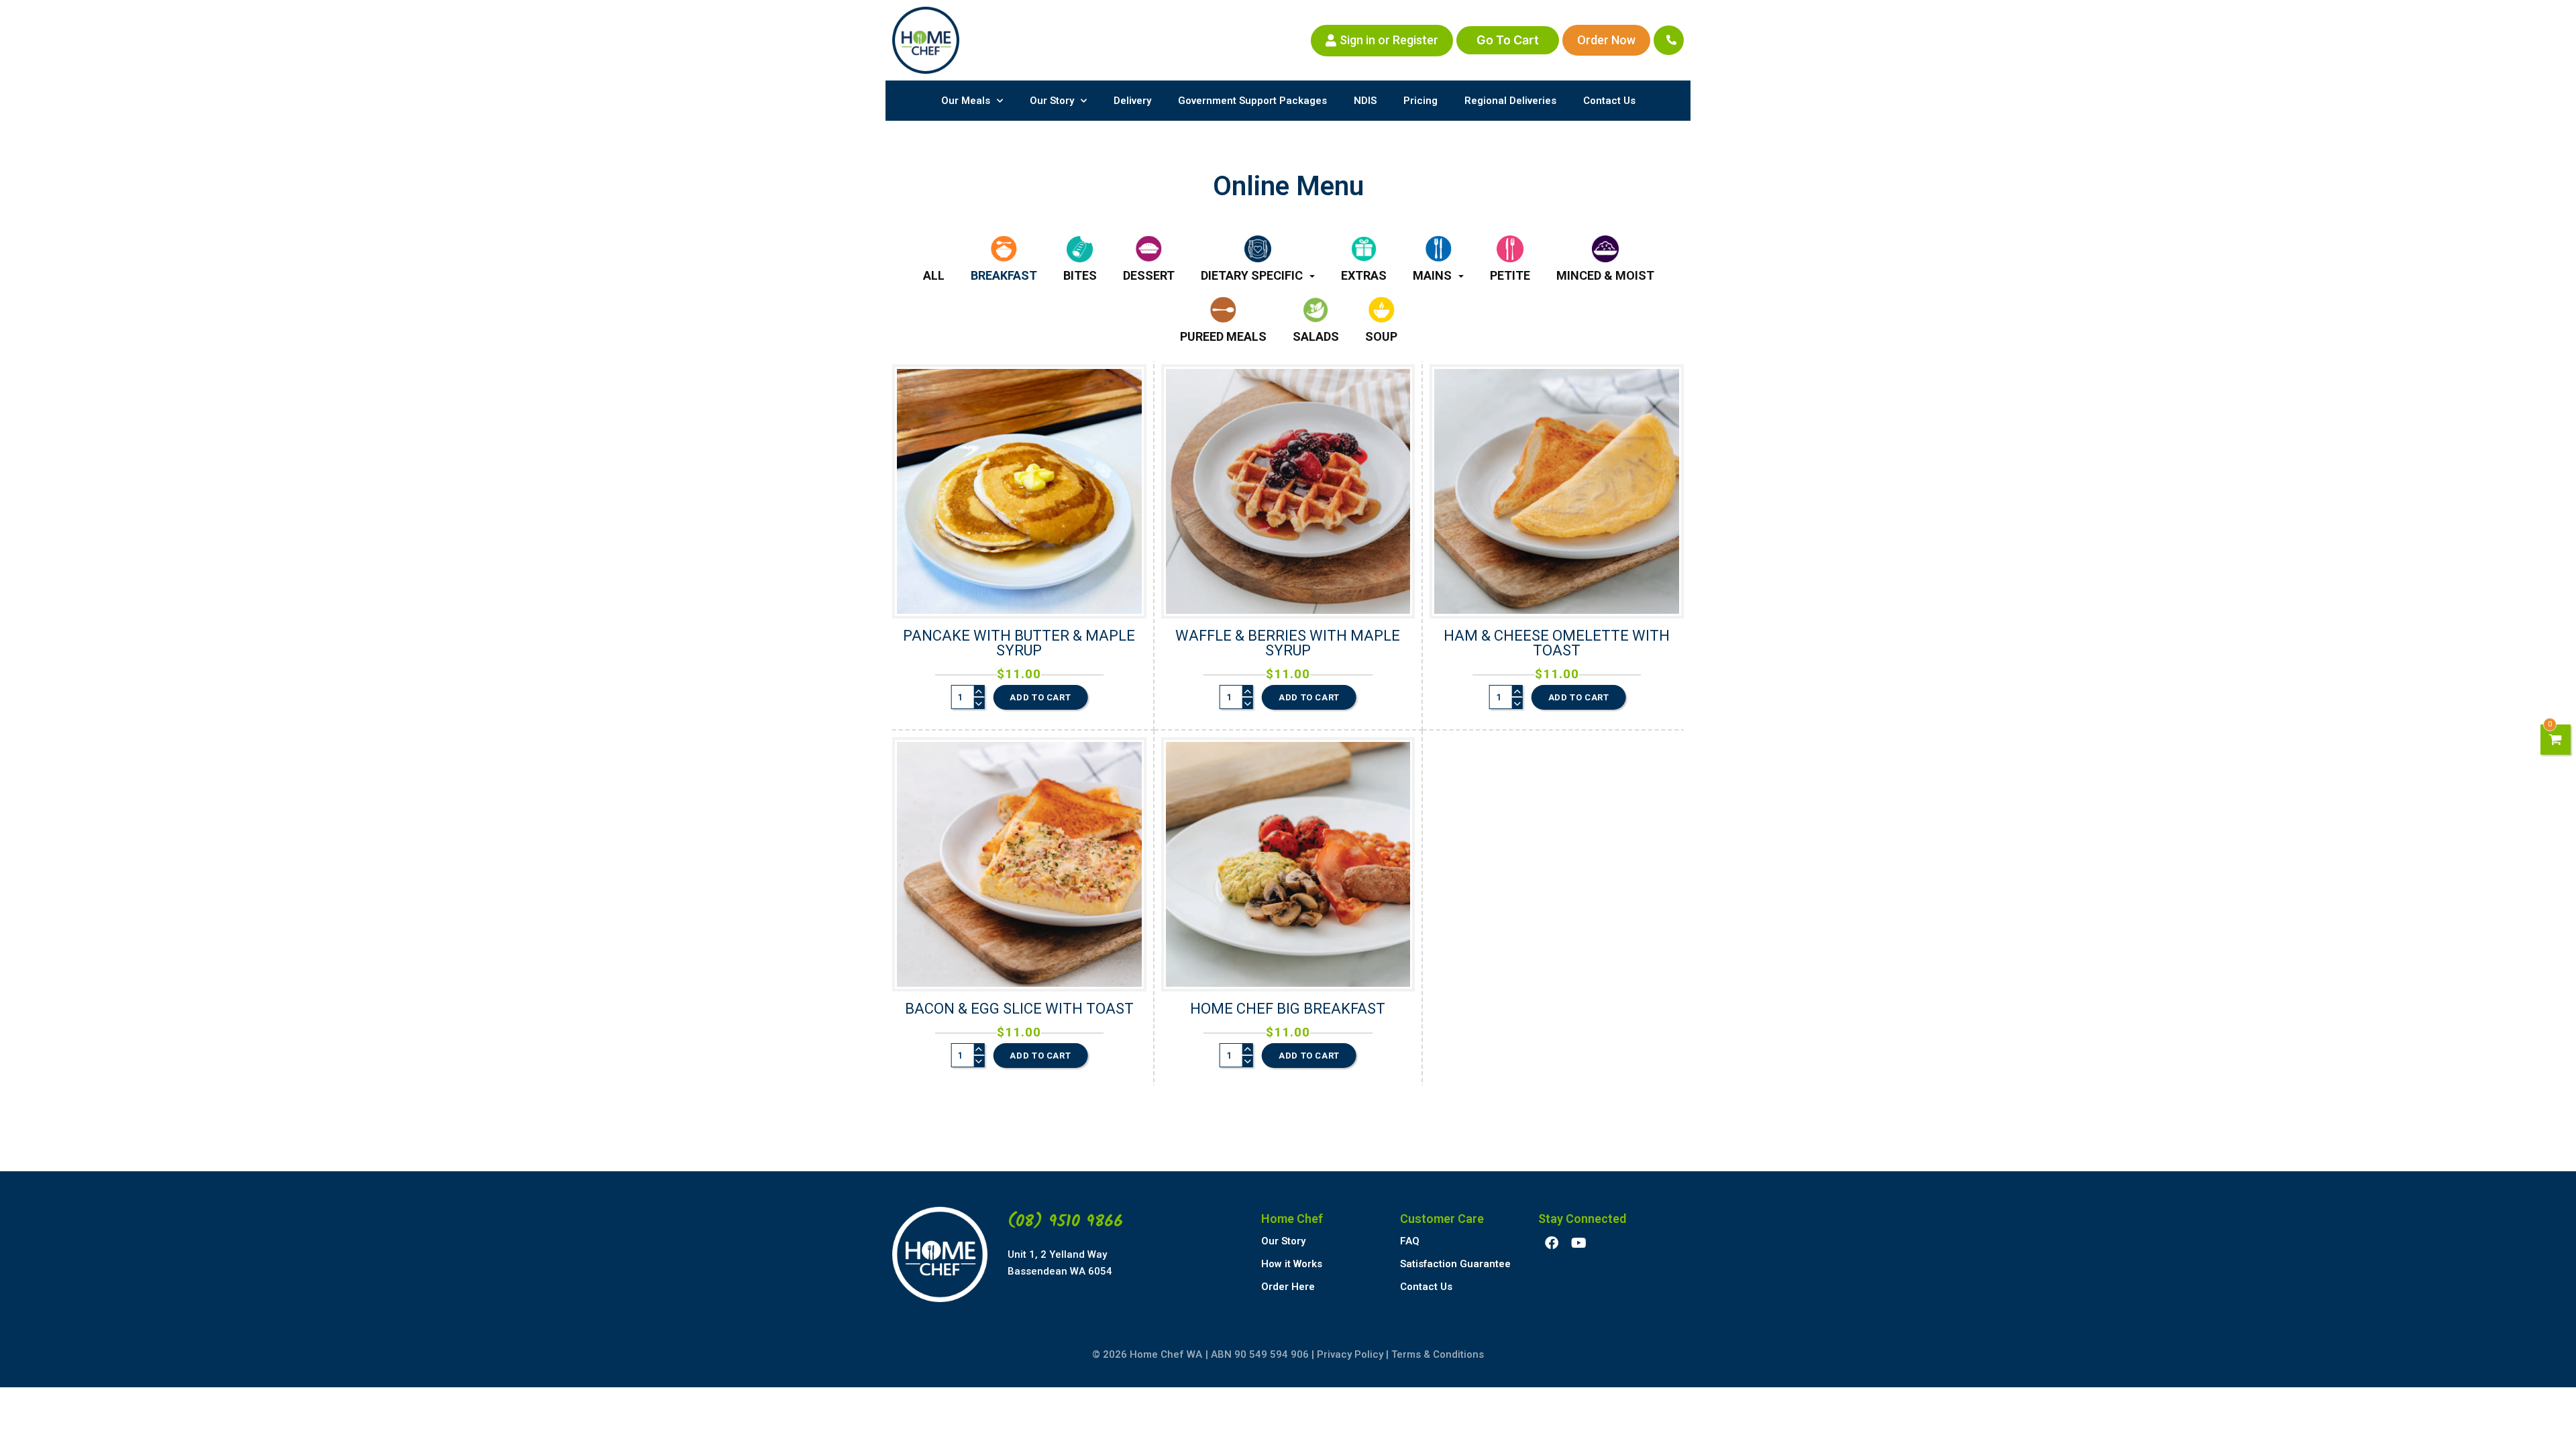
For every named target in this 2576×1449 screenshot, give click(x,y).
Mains (1432, 275)
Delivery (1132, 101)
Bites (1080, 275)
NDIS (1365, 101)
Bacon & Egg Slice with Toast (1019, 1009)
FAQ (1410, 1241)
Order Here (1288, 1287)
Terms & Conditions (1438, 1354)
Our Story (1052, 101)
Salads (1316, 336)
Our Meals (966, 101)
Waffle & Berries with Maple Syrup (1288, 643)
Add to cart (1040, 697)
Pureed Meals (1223, 336)
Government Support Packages (1252, 101)
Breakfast (1004, 275)
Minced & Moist (1605, 275)
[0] (2556, 740)
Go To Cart (1508, 40)
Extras (1364, 275)
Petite (1510, 275)
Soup (1381, 336)
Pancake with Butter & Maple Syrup (1019, 643)
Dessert (1149, 275)
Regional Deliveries (1510, 101)
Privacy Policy (1350, 1354)
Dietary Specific (1252, 275)
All (934, 275)
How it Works (1292, 1264)
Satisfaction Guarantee (1455, 1264)
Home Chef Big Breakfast (1288, 1009)
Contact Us (1609, 101)
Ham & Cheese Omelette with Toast (1557, 643)
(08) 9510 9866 (1065, 1222)
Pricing (1420, 101)
